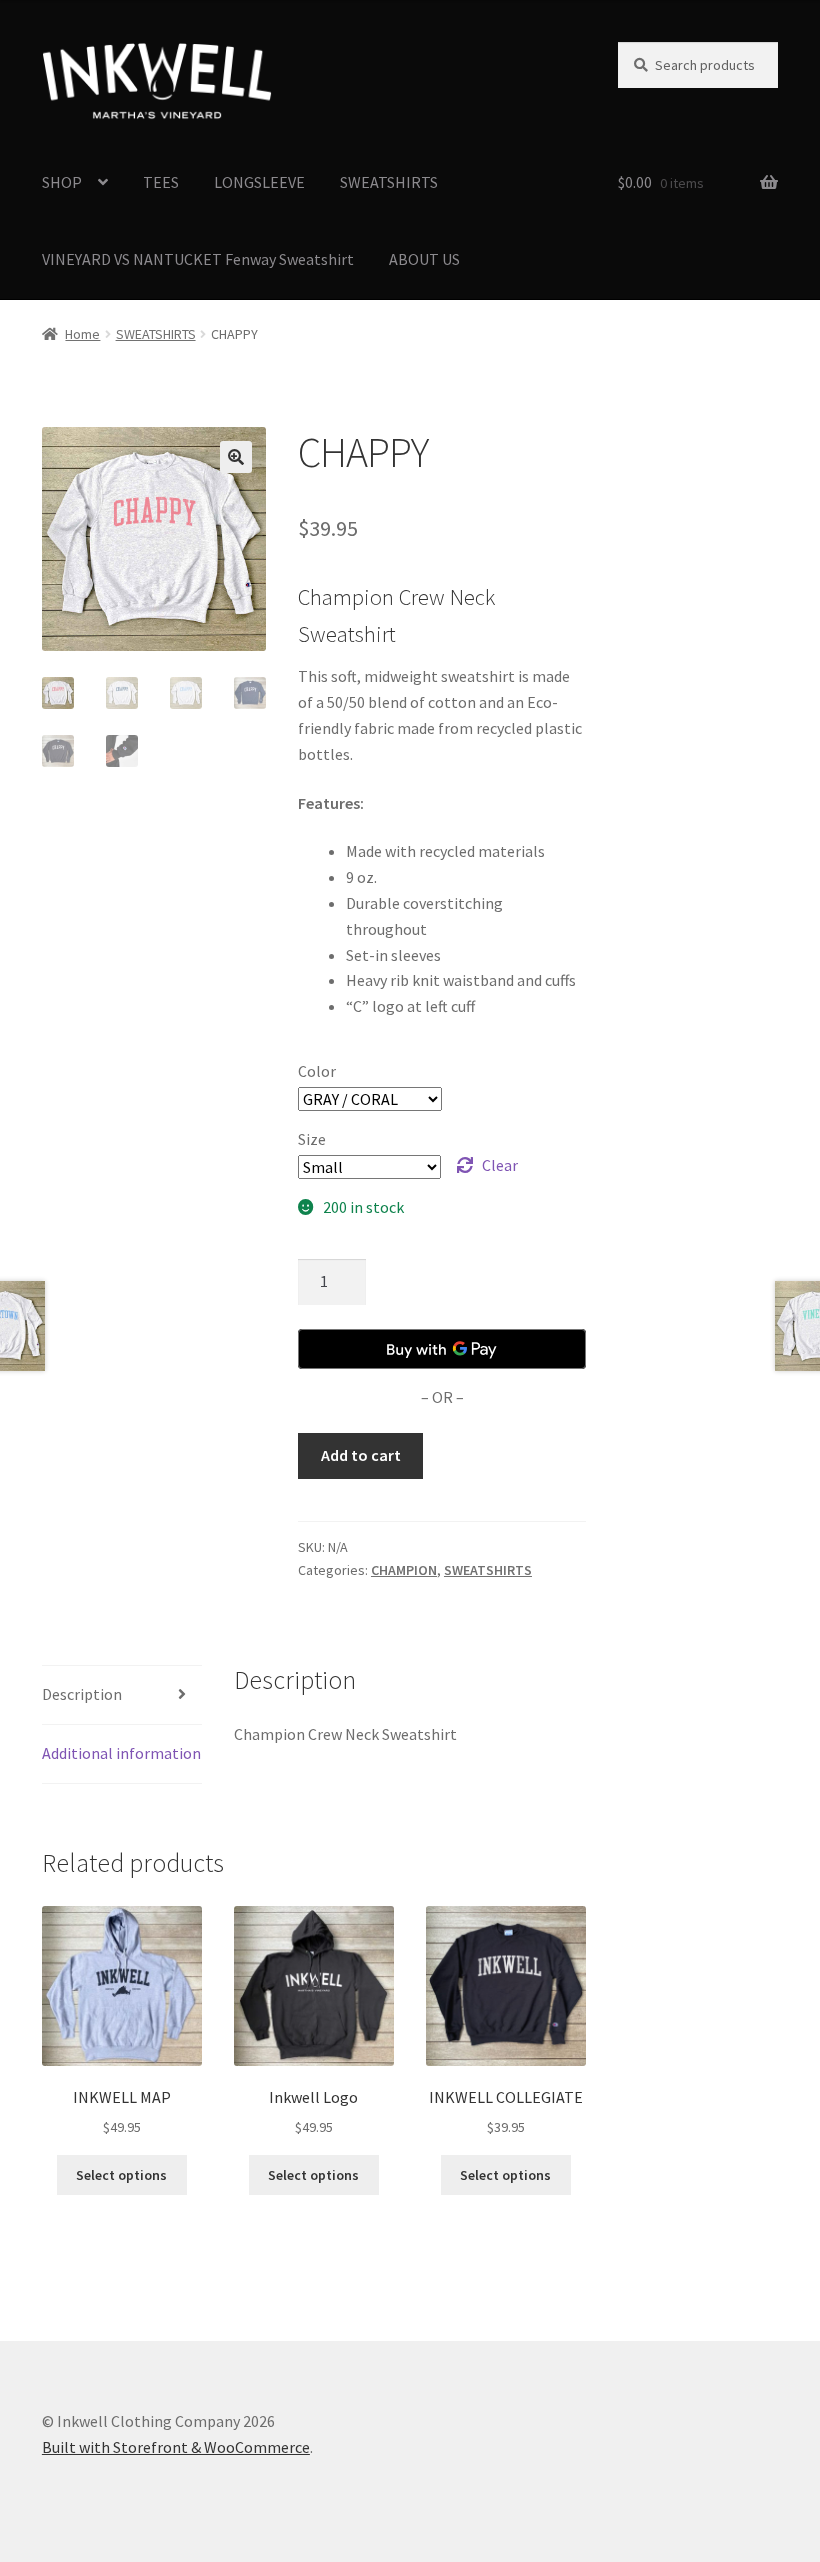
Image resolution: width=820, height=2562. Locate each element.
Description (82, 1694)
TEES (161, 182)
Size (312, 1139)
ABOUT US (424, 259)
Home (82, 334)
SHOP (62, 182)
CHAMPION (404, 1570)
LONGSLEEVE (259, 182)
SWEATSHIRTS (389, 182)
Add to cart (361, 1455)
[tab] (122, 1695)
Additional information (121, 1753)
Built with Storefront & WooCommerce (176, 2447)
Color (317, 1071)
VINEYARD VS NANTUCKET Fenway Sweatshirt (198, 259)
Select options (121, 2175)
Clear (500, 1165)
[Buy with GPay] (442, 1349)
